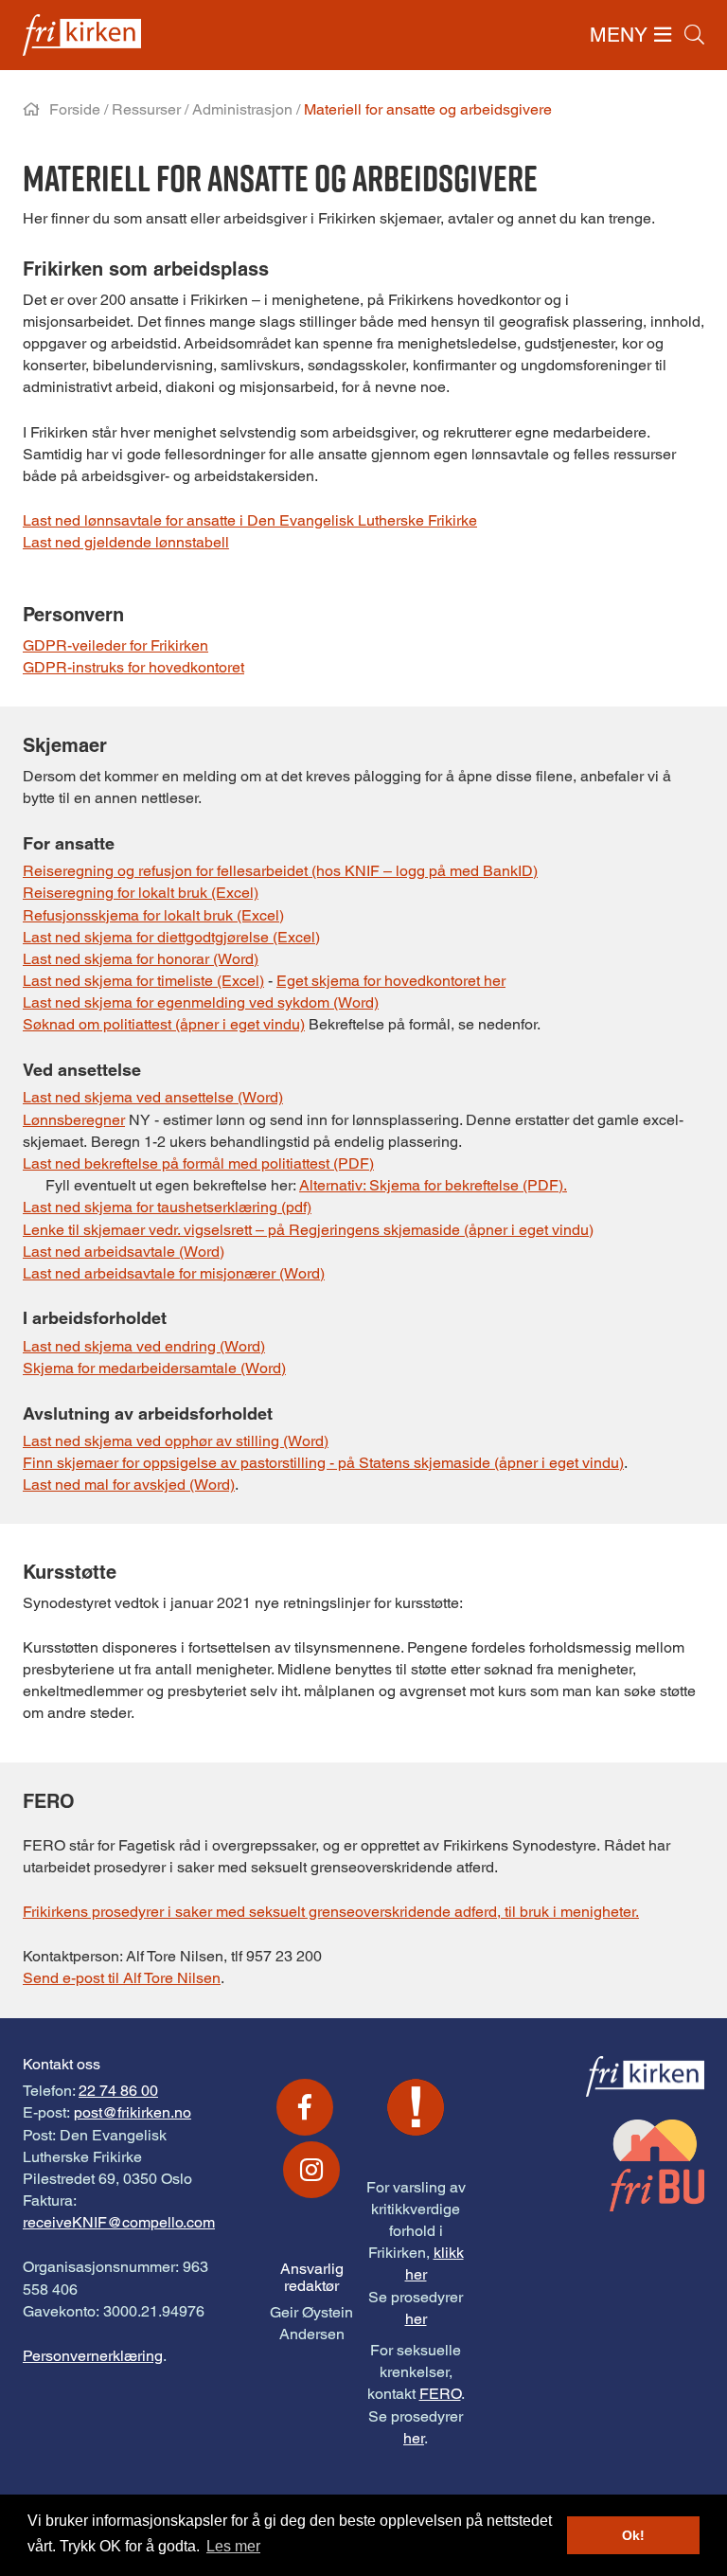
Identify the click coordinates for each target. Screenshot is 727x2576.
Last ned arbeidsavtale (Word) (124, 1252)
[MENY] (663, 35)
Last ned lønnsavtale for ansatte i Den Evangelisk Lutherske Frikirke (250, 520)
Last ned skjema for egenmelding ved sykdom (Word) (201, 1002)
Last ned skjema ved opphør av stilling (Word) (176, 1441)
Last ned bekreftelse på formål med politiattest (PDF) (198, 1163)
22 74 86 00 (118, 2091)
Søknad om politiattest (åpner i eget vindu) (164, 1024)
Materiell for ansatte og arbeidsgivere (428, 109)
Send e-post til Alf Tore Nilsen (122, 1978)
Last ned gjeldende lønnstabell (126, 542)
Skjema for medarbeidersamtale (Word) (154, 1368)
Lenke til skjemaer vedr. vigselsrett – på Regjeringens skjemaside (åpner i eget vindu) (308, 1230)
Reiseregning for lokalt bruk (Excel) (141, 893)
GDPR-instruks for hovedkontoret (133, 667)
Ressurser (146, 109)
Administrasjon (242, 109)
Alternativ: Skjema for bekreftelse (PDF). (433, 1185)
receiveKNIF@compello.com (119, 2222)
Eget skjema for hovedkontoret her (391, 981)
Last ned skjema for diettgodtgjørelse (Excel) (171, 937)
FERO (440, 2394)
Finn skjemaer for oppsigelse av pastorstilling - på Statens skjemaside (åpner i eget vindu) (323, 1463)
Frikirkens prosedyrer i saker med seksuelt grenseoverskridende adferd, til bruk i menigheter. (331, 1912)
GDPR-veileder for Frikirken (115, 645)
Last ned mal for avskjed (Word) (129, 1485)
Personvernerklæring (93, 2356)
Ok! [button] (633, 2535)
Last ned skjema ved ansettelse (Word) (153, 1097)
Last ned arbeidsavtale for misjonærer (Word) (174, 1273)
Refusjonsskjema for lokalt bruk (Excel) (153, 915)
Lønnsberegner (74, 1120)
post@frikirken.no (133, 2112)
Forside (75, 109)
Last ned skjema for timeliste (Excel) (143, 981)
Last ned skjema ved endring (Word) (144, 1346)
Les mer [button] (233, 2546)
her (416, 2319)
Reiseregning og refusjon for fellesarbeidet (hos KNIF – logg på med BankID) (280, 871)
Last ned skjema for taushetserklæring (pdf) (167, 1207)
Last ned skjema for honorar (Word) (141, 959)
